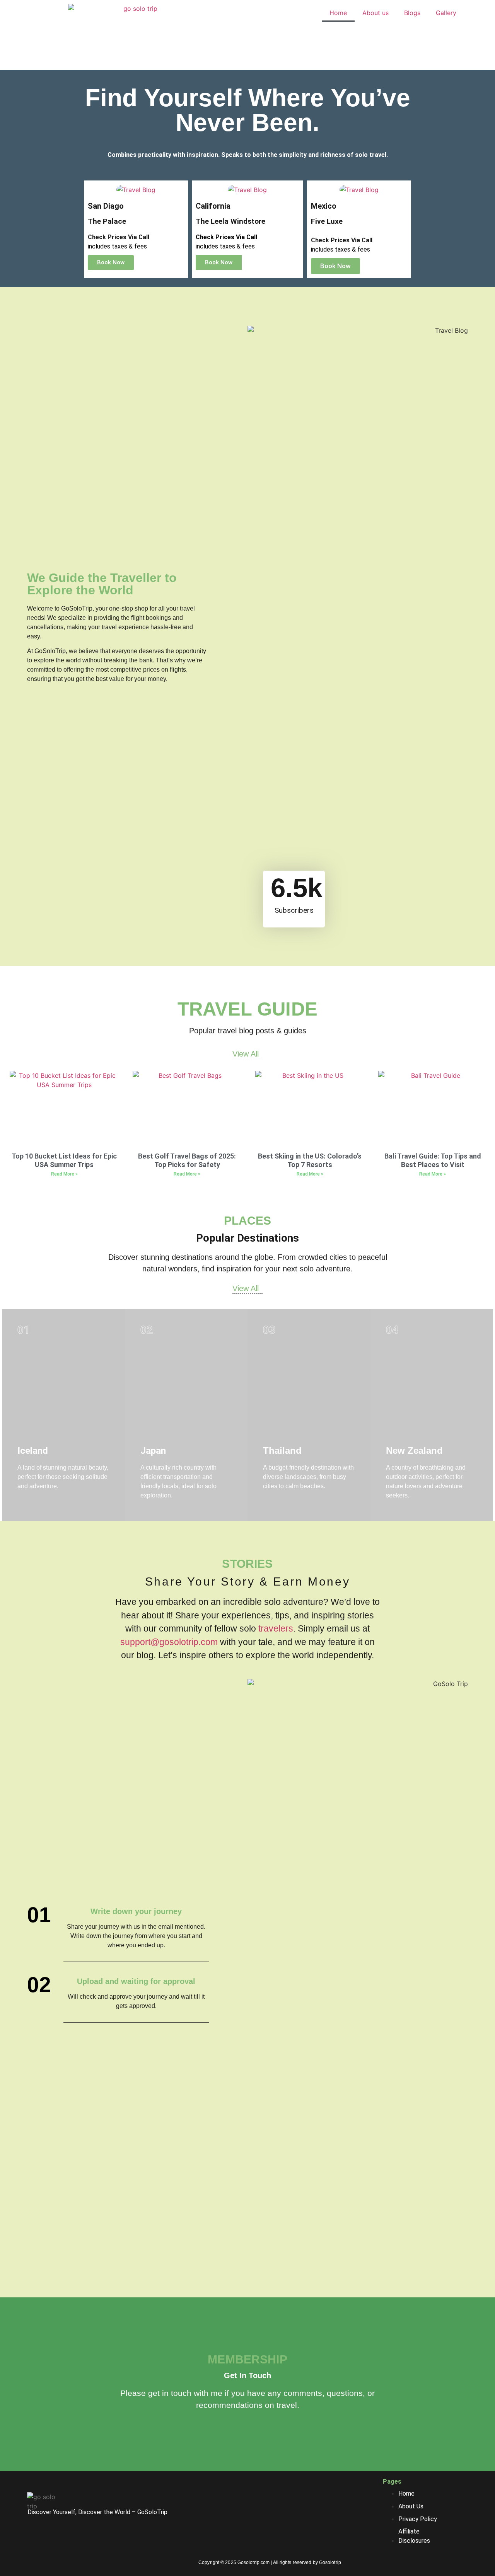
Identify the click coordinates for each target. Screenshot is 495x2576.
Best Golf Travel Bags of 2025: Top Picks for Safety (187, 1160)
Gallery (446, 13)
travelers (276, 1628)
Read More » (64, 1174)
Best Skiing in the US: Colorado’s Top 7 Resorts (310, 1160)
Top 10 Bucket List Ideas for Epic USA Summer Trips (64, 1160)
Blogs (412, 13)
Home (338, 13)
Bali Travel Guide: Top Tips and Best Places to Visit (433, 1160)
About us (376, 13)
